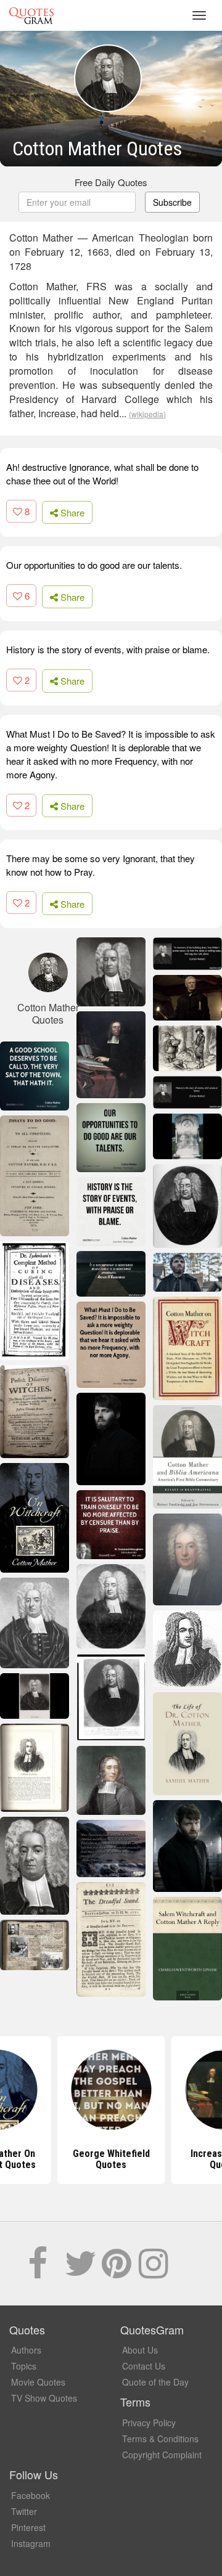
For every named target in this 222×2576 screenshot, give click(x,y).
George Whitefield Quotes (111, 2159)
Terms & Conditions (160, 2439)
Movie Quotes (38, 2382)
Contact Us (144, 2366)
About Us (140, 2350)
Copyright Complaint (162, 2455)
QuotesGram (31, 15)
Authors (26, 2350)
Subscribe (172, 202)
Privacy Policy (149, 2423)
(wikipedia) (147, 414)
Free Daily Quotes (111, 182)
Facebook (31, 2495)
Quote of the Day (155, 2382)
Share (71, 512)
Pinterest (28, 2527)
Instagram (31, 2543)
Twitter (24, 2511)
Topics (24, 2366)
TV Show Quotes (44, 2398)
